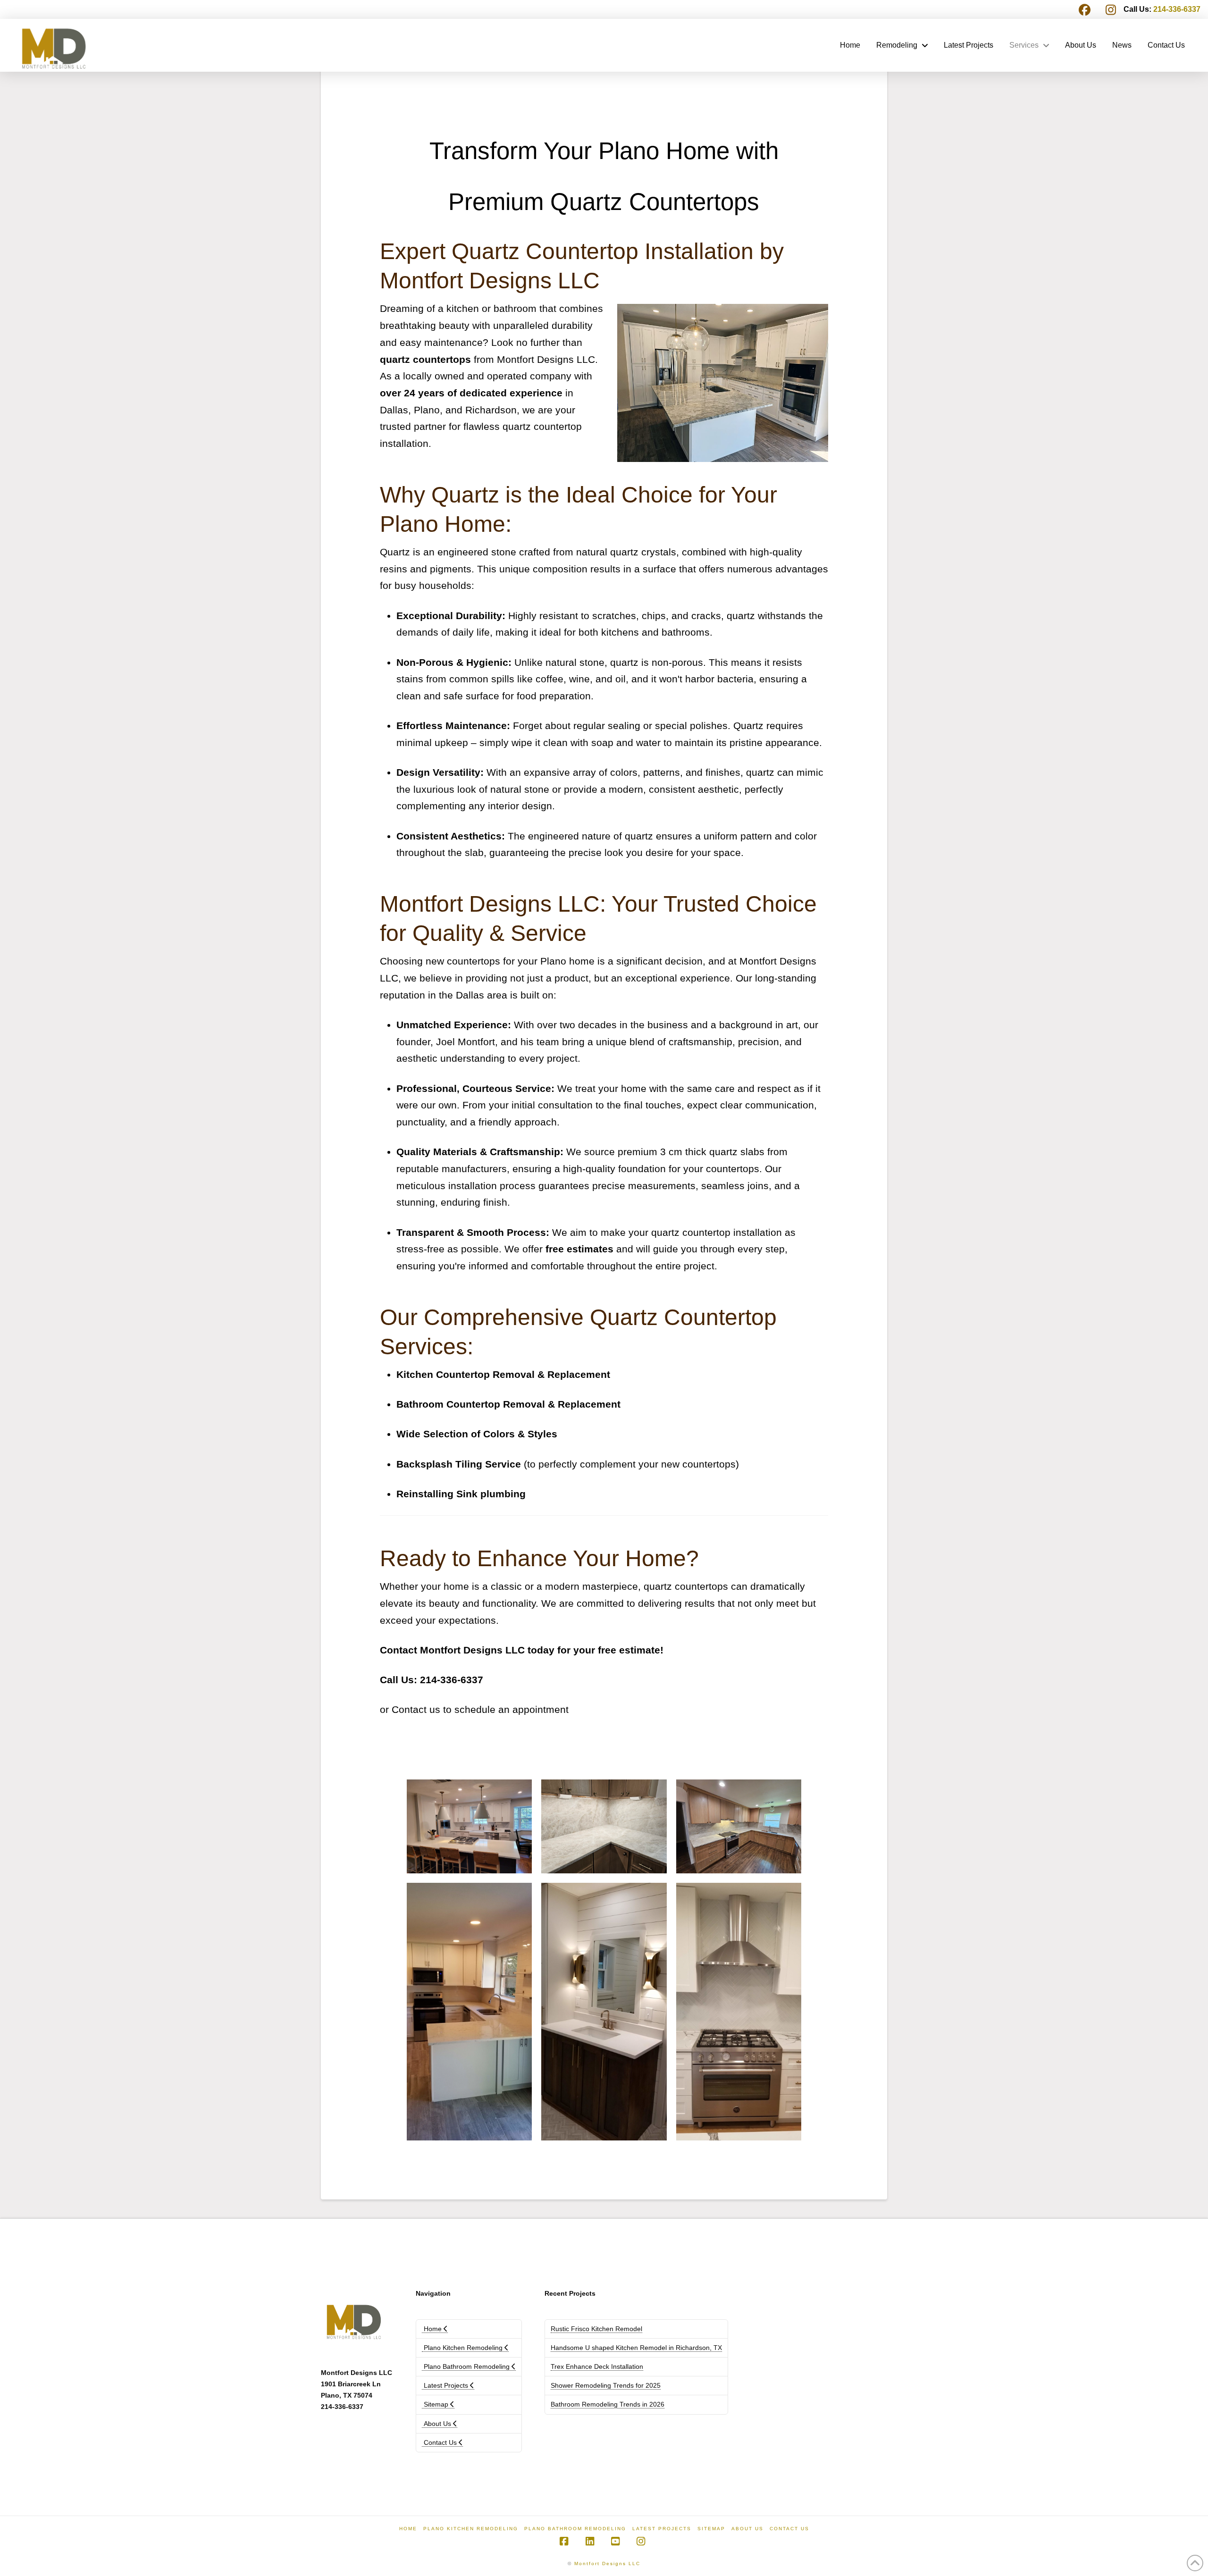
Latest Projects (446, 2385)
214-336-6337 (1177, 9)
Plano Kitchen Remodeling (463, 2348)
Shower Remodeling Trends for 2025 (606, 2385)
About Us (437, 2424)
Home (433, 2329)
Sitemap (436, 2404)
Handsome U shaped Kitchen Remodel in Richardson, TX (636, 2348)
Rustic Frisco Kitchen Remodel (596, 2329)
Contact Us (440, 2442)
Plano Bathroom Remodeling (467, 2366)
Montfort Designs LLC (607, 2563)
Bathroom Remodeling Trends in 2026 (608, 2404)
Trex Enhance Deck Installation (597, 2366)
